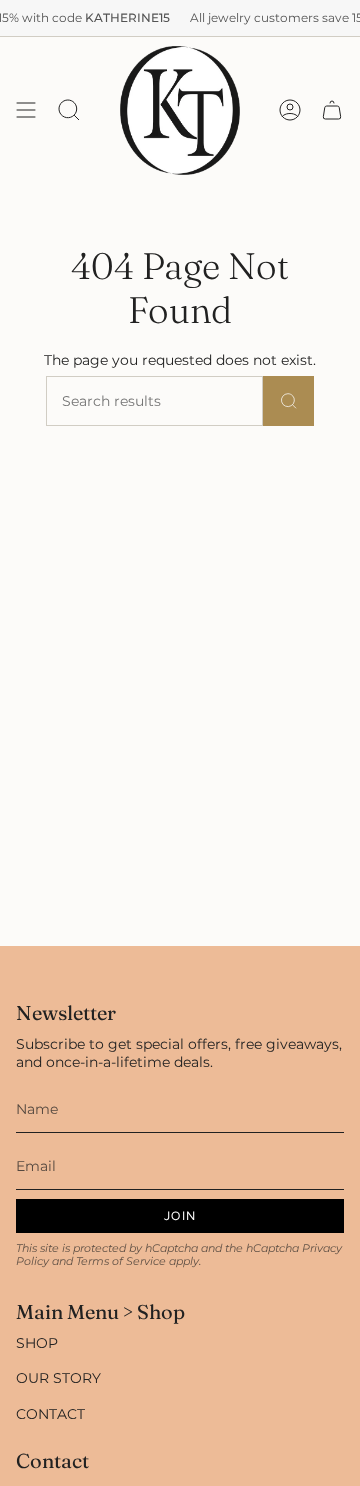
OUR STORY (58, 1378)
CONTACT (50, 1414)
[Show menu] (26, 110)
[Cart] (332, 110)
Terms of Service (121, 1261)
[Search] (289, 401)
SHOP (37, 1343)
